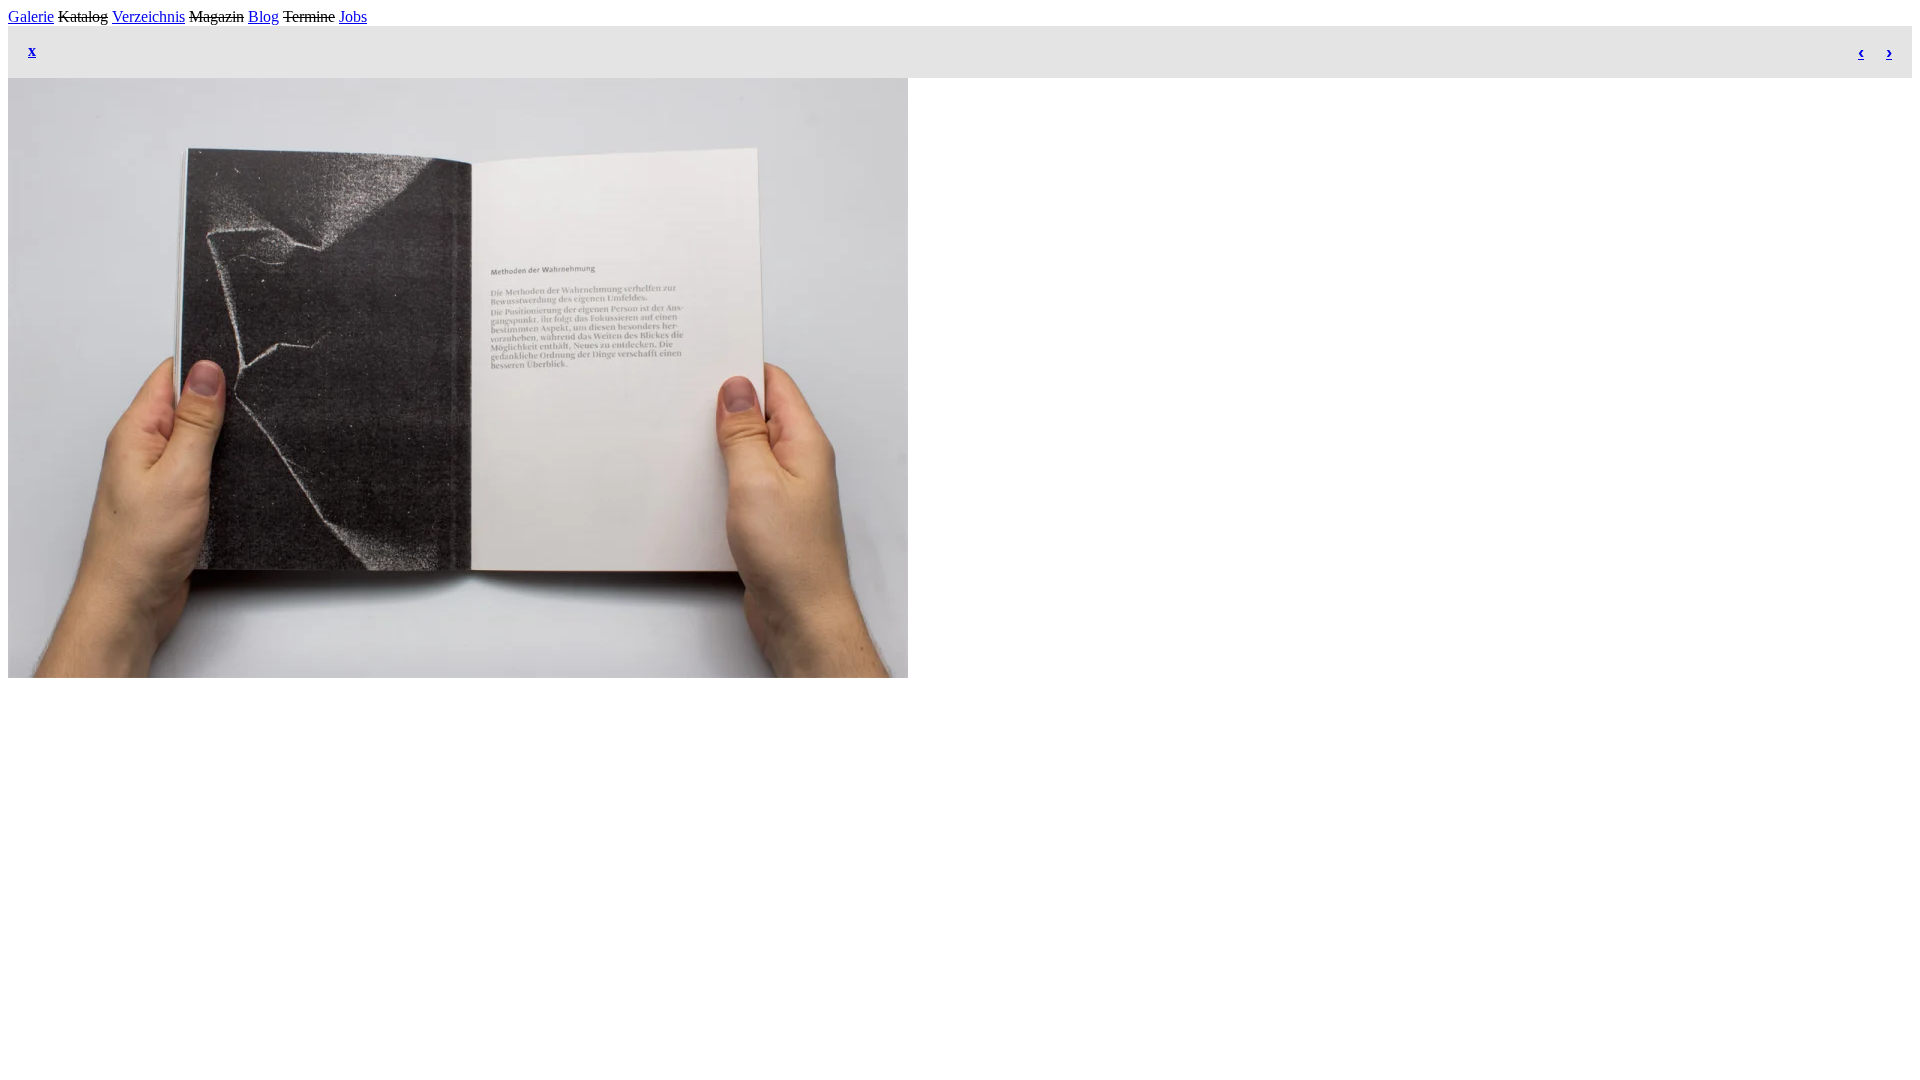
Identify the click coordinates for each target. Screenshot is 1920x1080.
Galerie (31, 16)
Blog (263, 16)
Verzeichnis (148, 16)
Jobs (353, 16)
